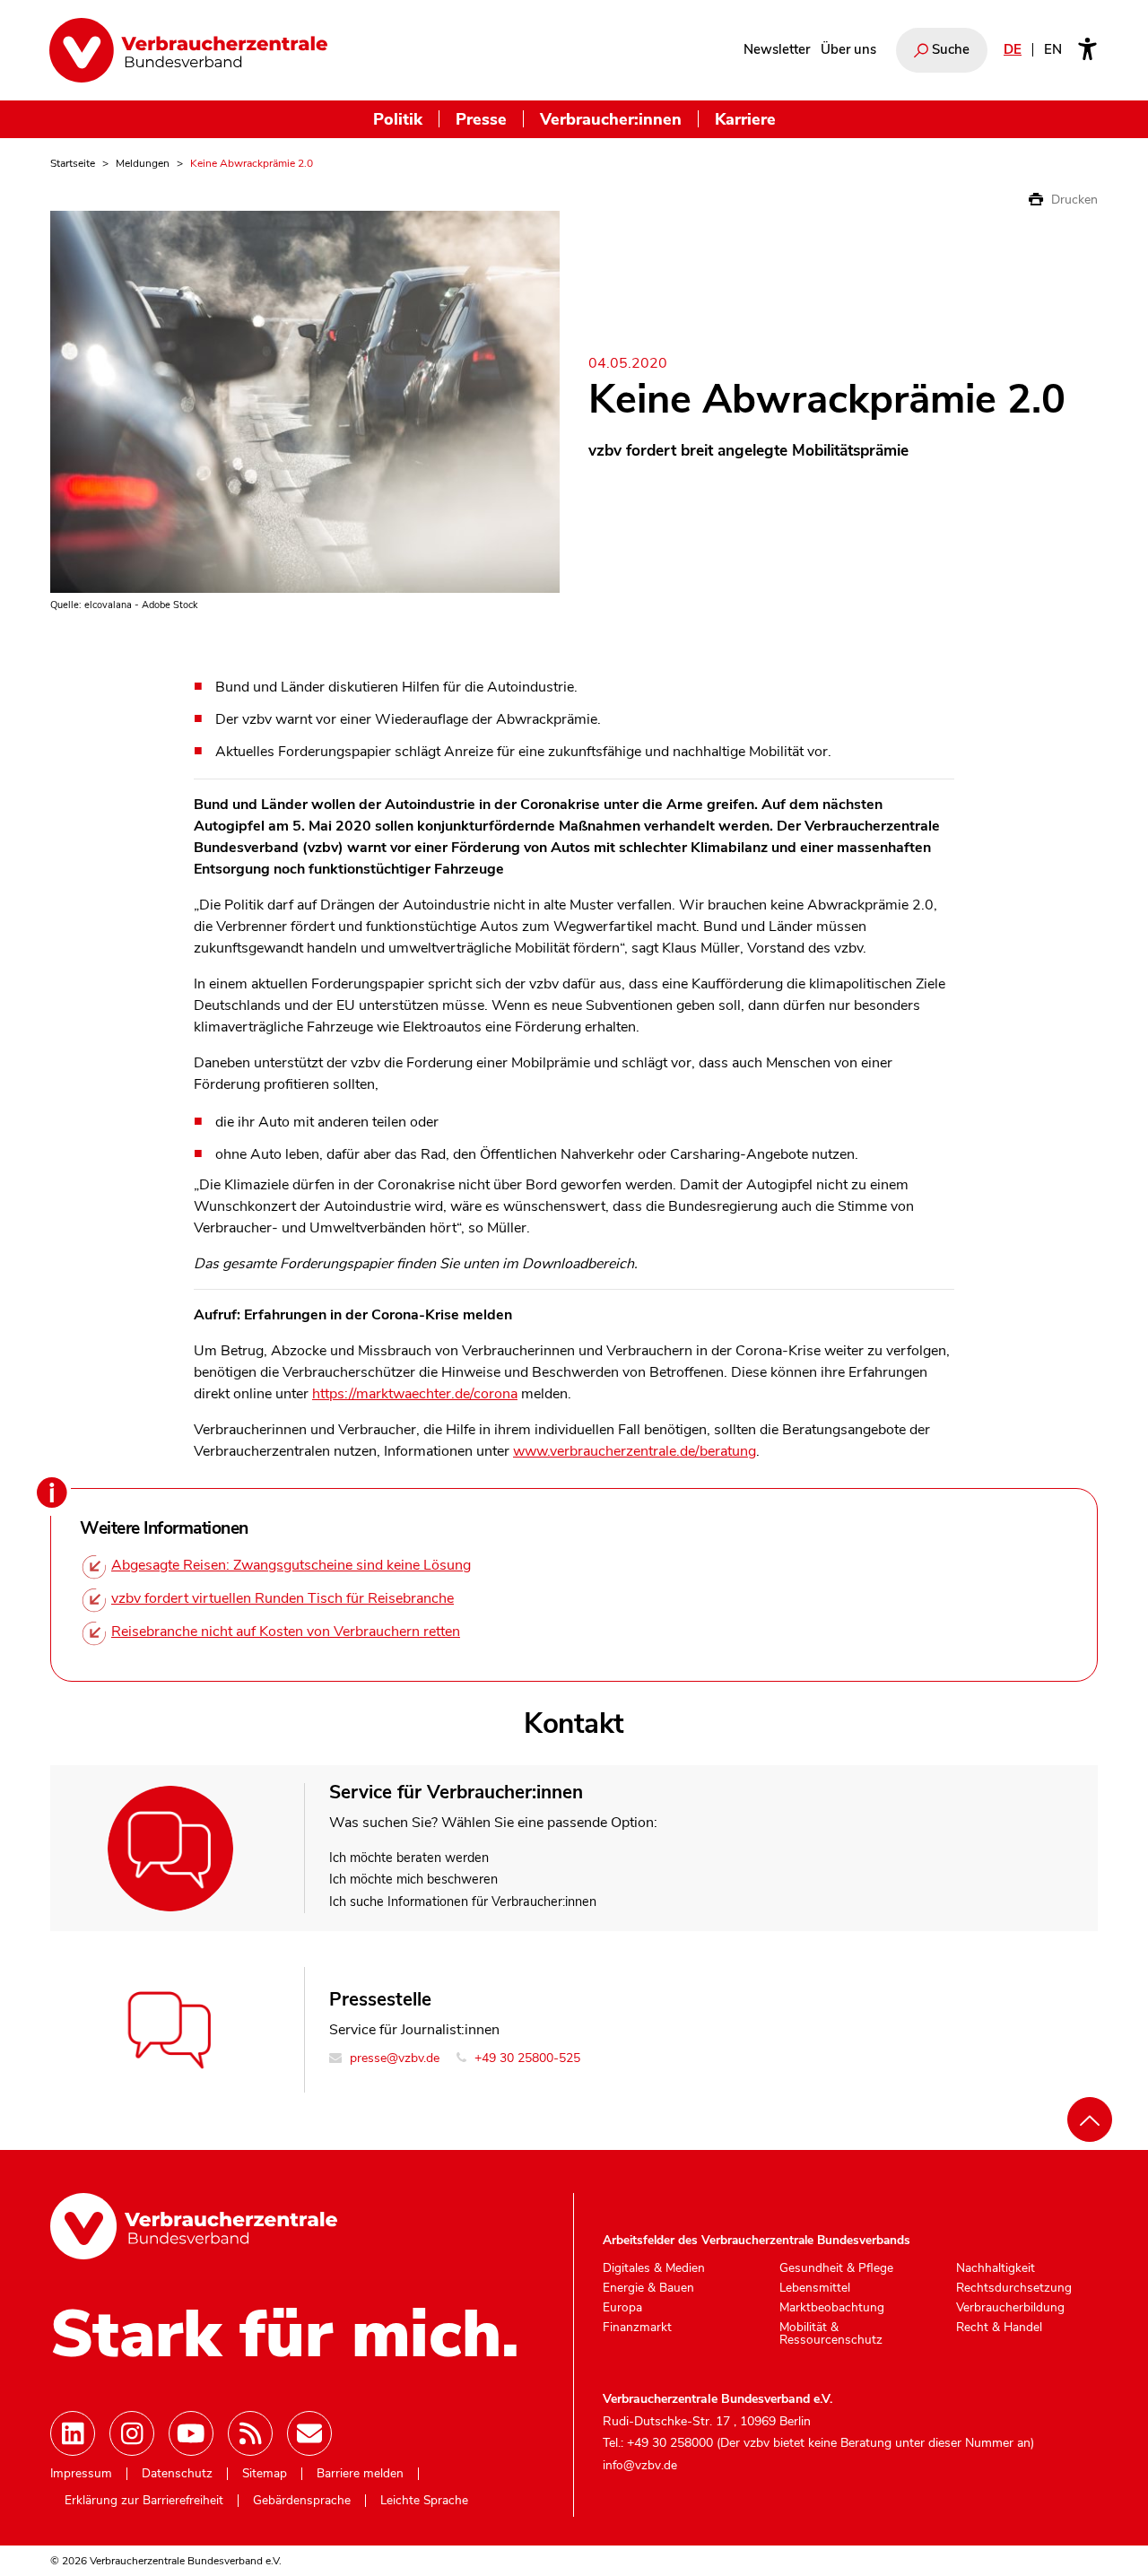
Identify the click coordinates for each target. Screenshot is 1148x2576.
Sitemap (265, 2474)
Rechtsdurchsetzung (1014, 2288)
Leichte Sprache (424, 2501)
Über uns (848, 49)
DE (1013, 49)
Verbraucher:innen (611, 119)
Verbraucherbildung (1010, 2308)
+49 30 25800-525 (526, 2058)
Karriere (745, 119)
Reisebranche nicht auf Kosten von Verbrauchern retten (286, 1632)
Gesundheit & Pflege (836, 2268)
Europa (622, 2308)
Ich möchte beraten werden (409, 1858)
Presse (481, 119)
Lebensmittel (815, 2288)
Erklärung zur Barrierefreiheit (144, 2501)
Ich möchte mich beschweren (413, 1879)
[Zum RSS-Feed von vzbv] (250, 2433)
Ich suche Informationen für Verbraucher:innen (463, 1902)
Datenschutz (177, 2474)
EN (1053, 49)
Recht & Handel (999, 2328)
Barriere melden (360, 2474)
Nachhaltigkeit (996, 2268)
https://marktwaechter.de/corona (415, 1394)
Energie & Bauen (648, 2288)
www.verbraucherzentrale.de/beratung (635, 1451)
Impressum (81, 2474)
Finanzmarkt (637, 2328)
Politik (398, 119)
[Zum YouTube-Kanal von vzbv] (191, 2433)
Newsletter (777, 49)
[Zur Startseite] (188, 50)
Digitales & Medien (654, 2268)
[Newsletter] (309, 2433)
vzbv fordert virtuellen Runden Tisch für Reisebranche (283, 1598)
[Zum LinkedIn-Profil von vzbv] (73, 2433)
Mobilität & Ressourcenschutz (831, 2333)
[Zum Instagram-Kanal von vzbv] (132, 2433)
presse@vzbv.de (393, 2058)
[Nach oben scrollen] (1090, 2119)
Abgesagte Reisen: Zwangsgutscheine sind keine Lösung (291, 1565)
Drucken (1073, 200)
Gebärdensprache (302, 2501)
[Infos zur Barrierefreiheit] (1087, 50)
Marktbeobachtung (832, 2308)
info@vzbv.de (640, 2465)
